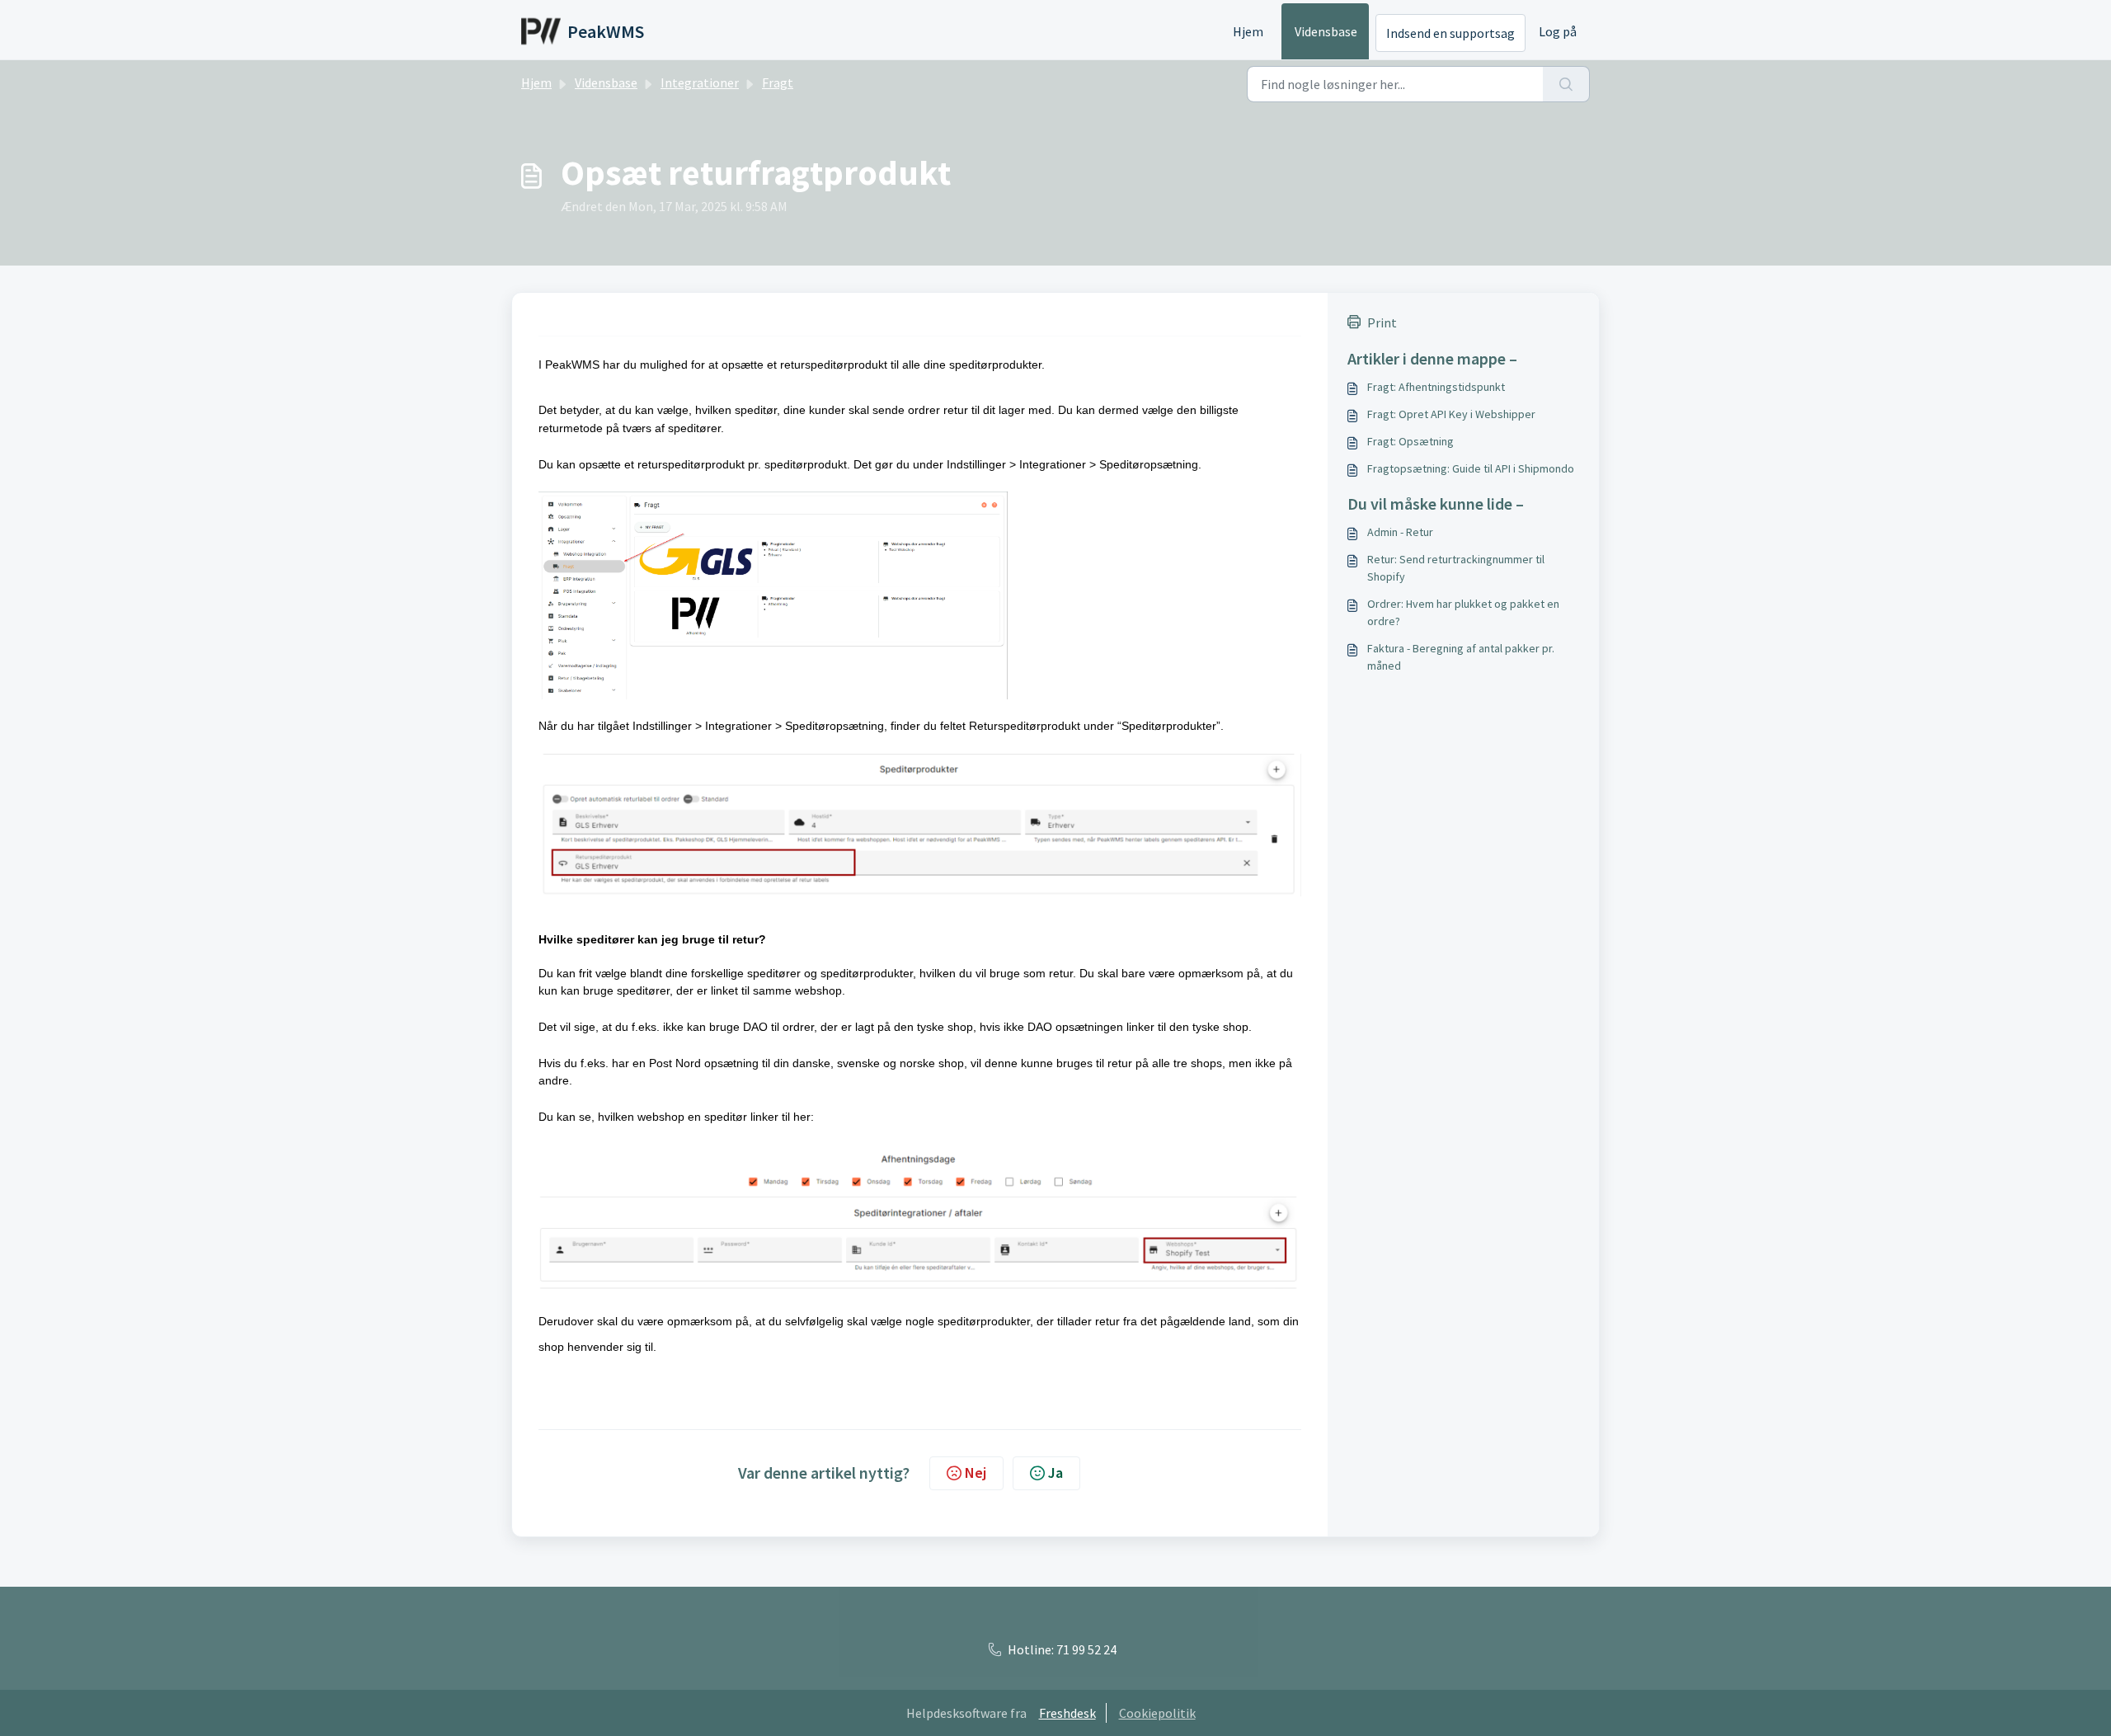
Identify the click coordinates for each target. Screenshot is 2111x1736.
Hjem (1248, 31)
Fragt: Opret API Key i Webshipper (1451, 414)
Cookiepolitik (1157, 1713)
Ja (1055, 1473)
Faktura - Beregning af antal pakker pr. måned (1461, 657)
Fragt (778, 82)
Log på (1558, 31)
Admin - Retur (1400, 532)
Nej (976, 1473)
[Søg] (1566, 84)
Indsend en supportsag (1450, 33)
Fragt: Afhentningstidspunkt (1436, 387)
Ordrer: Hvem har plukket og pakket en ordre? (1463, 612)
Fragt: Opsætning (1410, 441)
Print (1382, 322)
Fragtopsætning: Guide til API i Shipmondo (1471, 468)
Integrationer (700, 82)
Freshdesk (1067, 1713)
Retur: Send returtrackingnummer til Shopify (1456, 568)
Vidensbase (1326, 31)
